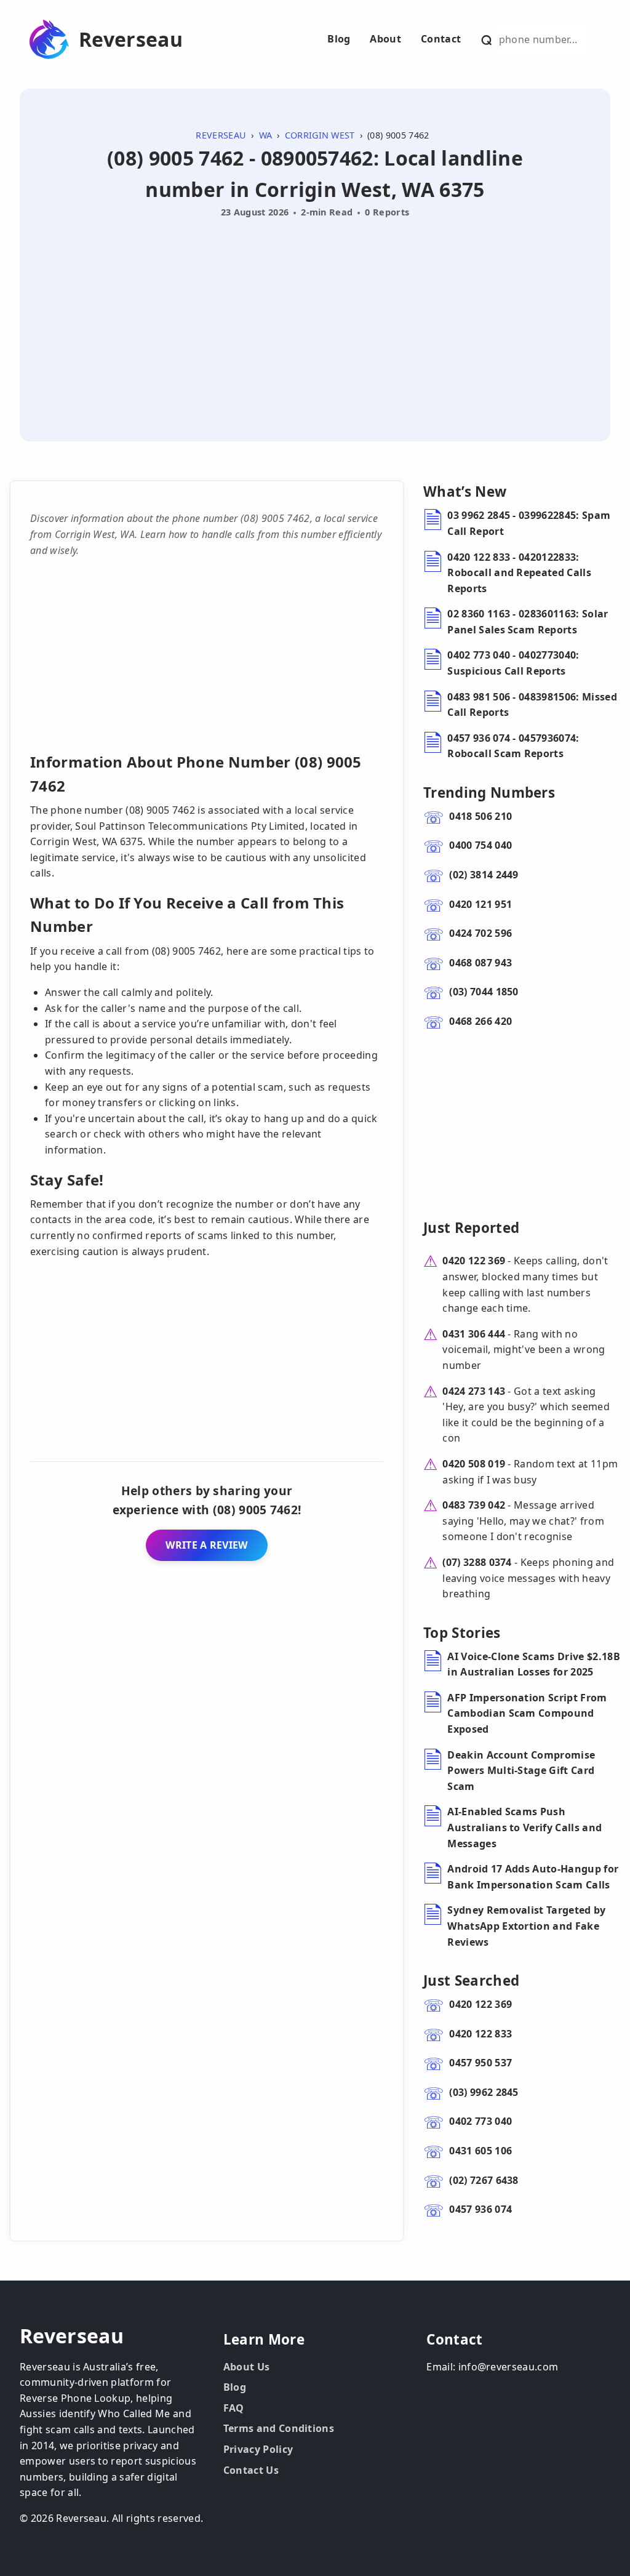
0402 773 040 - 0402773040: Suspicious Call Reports (513, 663)
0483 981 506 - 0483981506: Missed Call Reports (532, 705)
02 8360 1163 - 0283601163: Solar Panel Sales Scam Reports (528, 622)
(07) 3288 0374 (477, 1562)
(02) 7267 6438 (484, 2180)
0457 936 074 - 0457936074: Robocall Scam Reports (513, 746)
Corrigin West (320, 135)
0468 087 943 (480, 963)
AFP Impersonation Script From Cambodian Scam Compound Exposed (527, 1713)
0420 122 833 (480, 2034)
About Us (247, 2367)
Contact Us (251, 2470)
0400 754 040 (480, 845)
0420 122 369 (474, 1261)
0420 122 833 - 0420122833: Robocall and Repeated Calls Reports (519, 573)
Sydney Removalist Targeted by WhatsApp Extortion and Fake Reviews (526, 1926)
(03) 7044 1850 (484, 992)
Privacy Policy (258, 2449)
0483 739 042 (474, 1505)
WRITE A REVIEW (206, 1545)
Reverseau (131, 39)
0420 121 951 (480, 904)
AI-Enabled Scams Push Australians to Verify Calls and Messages (524, 1827)
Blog (339, 39)
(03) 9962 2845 (484, 2092)
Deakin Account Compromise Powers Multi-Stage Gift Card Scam (521, 1771)
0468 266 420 (480, 1021)
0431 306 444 (474, 1334)
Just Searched (471, 1980)
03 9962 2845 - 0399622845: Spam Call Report (529, 523)
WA (266, 135)
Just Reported (471, 1228)
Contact (441, 39)
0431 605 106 (480, 2151)
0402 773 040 (480, 2121)
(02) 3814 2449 (484, 875)
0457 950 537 (480, 2063)
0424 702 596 (480, 933)
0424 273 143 (474, 1391)
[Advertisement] (315, 315)
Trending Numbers (489, 792)
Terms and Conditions (279, 2428)
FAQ (234, 2408)
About (385, 39)
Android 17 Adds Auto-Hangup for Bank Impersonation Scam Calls (533, 1877)
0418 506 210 (480, 816)
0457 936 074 (480, 2209)
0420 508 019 (474, 1464)
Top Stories (462, 1633)
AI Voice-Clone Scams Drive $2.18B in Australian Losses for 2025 (534, 1664)
